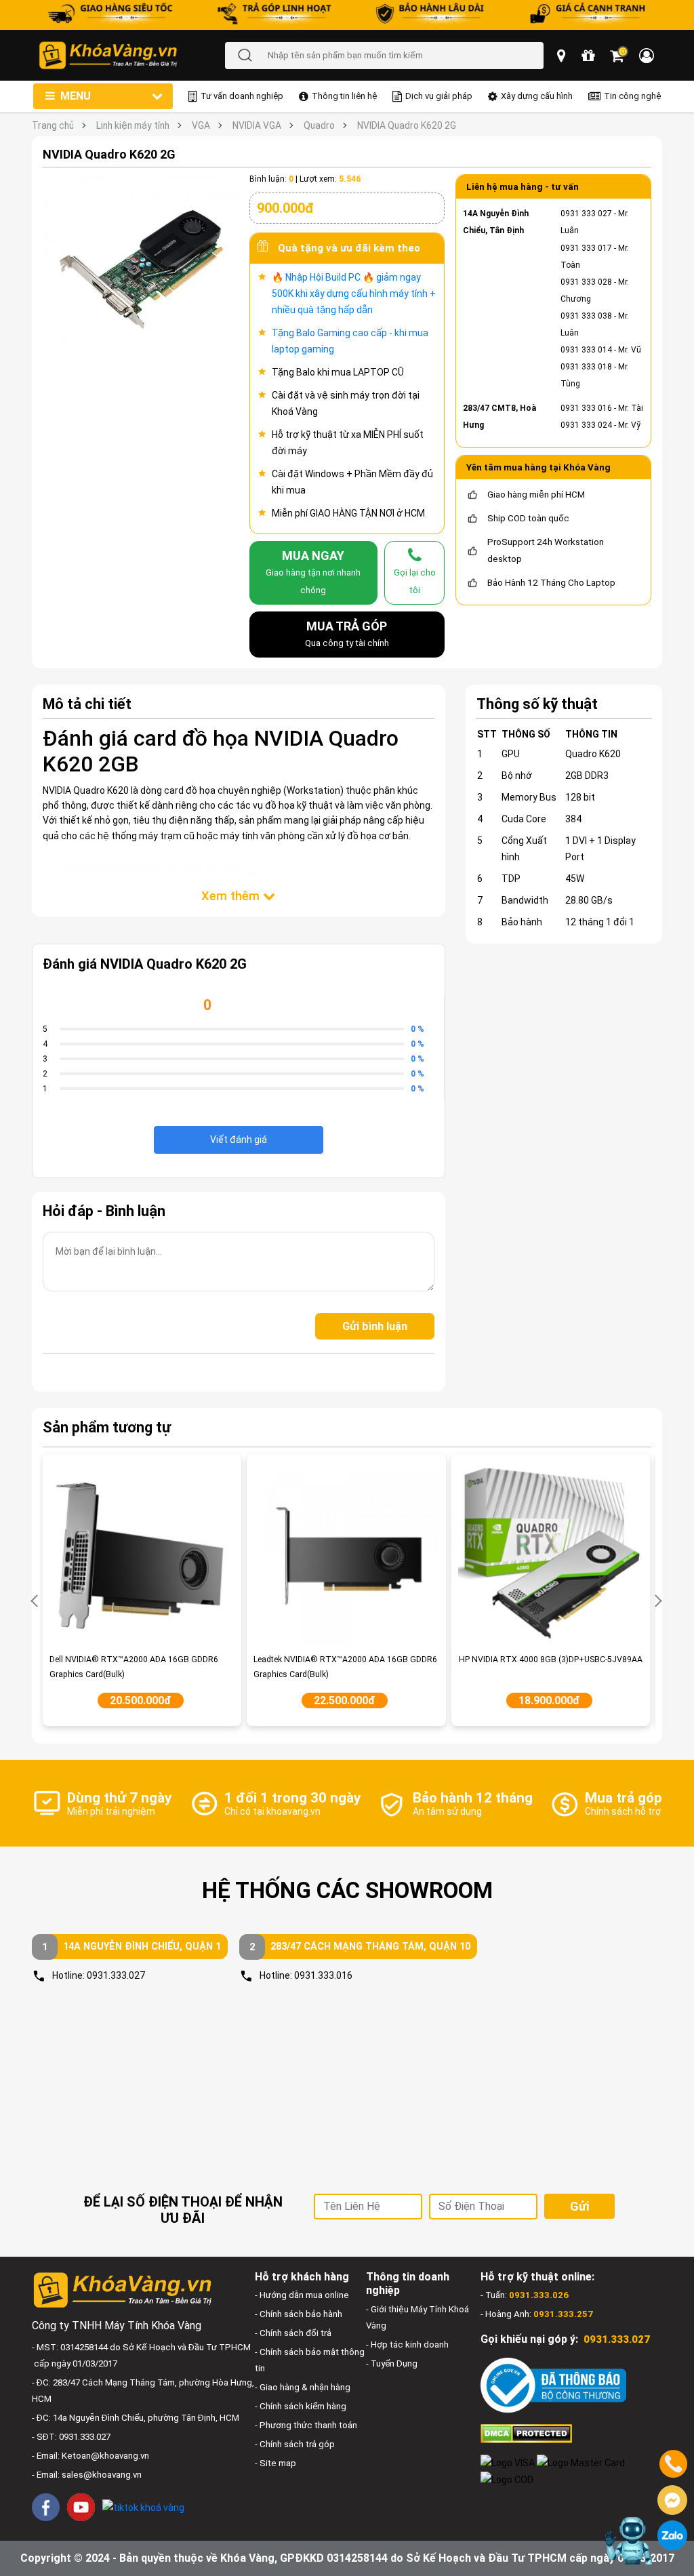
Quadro (319, 125)
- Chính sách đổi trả (293, 2333)
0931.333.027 (116, 1975)
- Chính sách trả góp (295, 2444)
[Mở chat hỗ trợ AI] (629, 2541)
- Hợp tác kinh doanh (407, 2344)
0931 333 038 (586, 316)
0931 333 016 (586, 408)
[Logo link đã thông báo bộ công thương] (553, 2384)
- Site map (275, 2463)
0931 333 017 (586, 248)
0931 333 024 (586, 425)
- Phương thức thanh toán (306, 2425)
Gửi (579, 2206)
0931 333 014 (586, 350)
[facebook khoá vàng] (46, 2507)
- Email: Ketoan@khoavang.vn (90, 2456)
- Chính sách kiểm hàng (301, 2406)
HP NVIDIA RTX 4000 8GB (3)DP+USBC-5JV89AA (551, 1659)
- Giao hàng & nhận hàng (303, 2387)
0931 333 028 (586, 282)
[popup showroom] (563, 56)
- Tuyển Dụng (392, 2363)
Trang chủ (53, 125)
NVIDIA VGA (257, 125)
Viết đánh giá (239, 1140)
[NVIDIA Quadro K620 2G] (141, 272)
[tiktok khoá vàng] (143, 2507)
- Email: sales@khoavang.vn (87, 2475)
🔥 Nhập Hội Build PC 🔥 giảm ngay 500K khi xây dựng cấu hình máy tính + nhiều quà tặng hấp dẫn (354, 294)
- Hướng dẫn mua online (302, 2295)
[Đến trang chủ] (131, 55)
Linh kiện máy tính (133, 125)
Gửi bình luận (375, 1326)
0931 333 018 (586, 367)
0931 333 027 (586, 214)
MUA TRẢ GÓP (347, 633)
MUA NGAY (313, 571)
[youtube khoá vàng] (81, 2507)
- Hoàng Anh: (537, 2314)
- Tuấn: (525, 2295)
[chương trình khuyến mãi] (589, 56)
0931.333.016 (323, 1975)
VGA (201, 125)
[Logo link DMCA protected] (526, 2433)
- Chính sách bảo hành (299, 2314)
